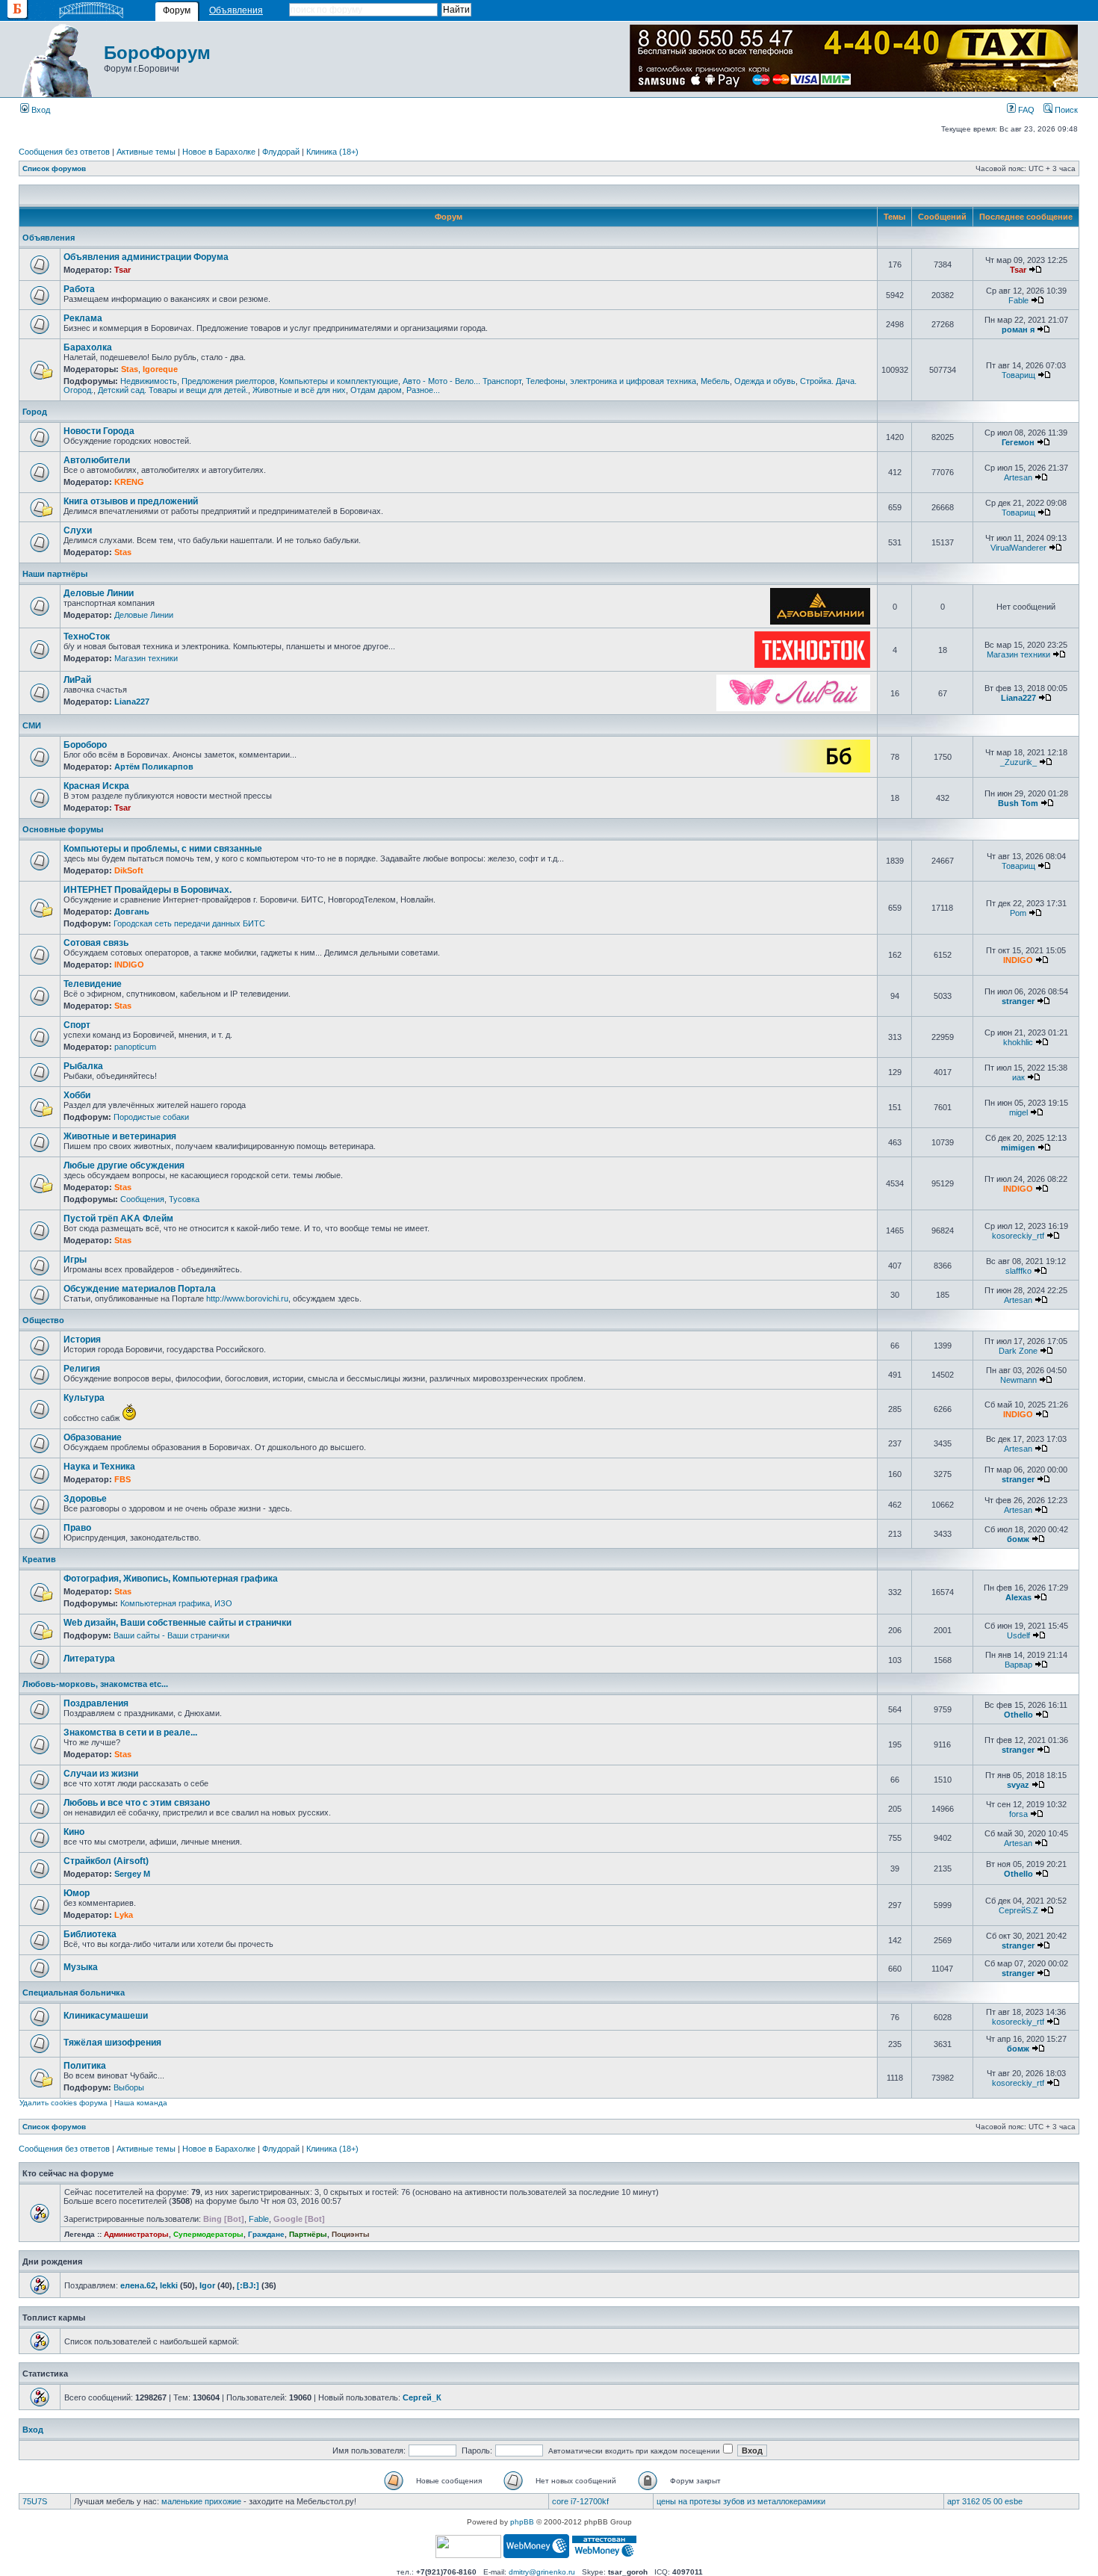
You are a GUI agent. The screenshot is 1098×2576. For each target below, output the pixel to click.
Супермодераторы (208, 2234)
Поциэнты (351, 2234)
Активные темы (146, 152)
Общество (43, 1320)
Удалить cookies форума (63, 2103)
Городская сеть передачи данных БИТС (189, 923)
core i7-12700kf (580, 2501)
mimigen (1018, 1148)
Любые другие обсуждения (124, 1165)
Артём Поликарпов (154, 767)
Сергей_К (422, 2397)
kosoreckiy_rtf (1018, 1236)
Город (35, 412)
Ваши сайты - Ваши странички (171, 1635)
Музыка (81, 1967)
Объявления (236, 10)
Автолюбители (97, 460)
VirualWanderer (1018, 548)
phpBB (522, 2522)
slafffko (1018, 1271)
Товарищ (1018, 375)
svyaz (1018, 1785)
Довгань (132, 911)
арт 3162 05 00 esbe (985, 2501)
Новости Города (99, 431)
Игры (75, 1260)
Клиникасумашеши (106, 2016)
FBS (122, 1479)
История (82, 1340)
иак (1018, 1077)
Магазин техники (146, 658)
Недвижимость (149, 381)
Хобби (77, 1095)
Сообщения (142, 1199)
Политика (85, 2066)
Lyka (124, 1915)
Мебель (715, 381)
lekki (169, 2285)
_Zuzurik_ (1018, 762)
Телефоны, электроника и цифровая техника (611, 381)
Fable (1018, 300)
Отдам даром (376, 390)
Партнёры (308, 2234)
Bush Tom (1018, 803)
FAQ (1025, 110)
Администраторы (136, 2234)
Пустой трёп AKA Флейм (118, 1219)
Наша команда (141, 2103)
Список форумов (54, 168)
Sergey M (132, 1874)
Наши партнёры (55, 574)
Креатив (39, 1559)
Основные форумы (63, 829)
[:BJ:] (248, 2285)
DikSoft (129, 870)
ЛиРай (77, 680)
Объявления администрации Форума (146, 257)
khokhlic (1018, 1042)
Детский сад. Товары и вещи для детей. (173, 390)
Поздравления (96, 1703)
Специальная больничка (74, 1993)
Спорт (77, 1025)
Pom (1018, 913)
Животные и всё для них (299, 390)
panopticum (135, 1047)
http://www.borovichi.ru (247, 1298)
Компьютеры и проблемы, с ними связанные (163, 849)
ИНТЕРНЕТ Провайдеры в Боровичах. (148, 890)
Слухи (78, 530)
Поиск (1065, 110)
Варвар (1018, 1665)
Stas (130, 369)
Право (77, 1528)
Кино (74, 1832)
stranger (1018, 1001)
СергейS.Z (1018, 1910)
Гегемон (1018, 442)
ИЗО (223, 1603)
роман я (1018, 329)
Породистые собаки (151, 1117)
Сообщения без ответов (64, 152)
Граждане (266, 2234)
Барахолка (88, 347)
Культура (84, 1398)
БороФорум (157, 53)
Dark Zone (1018, 1351)
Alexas (1018, 1597)
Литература (89, 1659)
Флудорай (281, 152)
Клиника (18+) (332, 152)
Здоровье (85, 1499)
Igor (207, 2285)
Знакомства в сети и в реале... (130, 1733)
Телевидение (93, 984)
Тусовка (184, 1199)
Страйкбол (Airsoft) (106, 1861)
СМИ (32, 725)
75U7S (35, 2501)
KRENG (129, 482)
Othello (1018, 1715)
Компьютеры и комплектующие (339, 381)
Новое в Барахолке (219, 152)
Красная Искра (96, 786)
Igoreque (160, 369)
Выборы (129, 2087)
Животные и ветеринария (120, 1136)
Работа (79, 289)
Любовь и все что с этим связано (137, 1803)
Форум (177, 10)
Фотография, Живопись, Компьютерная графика (171, 1579)
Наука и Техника (99, 1467)
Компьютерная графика (165, 1603)
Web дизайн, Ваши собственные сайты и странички (177, 1623)
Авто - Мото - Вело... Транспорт (462, 381)
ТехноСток (87, 637)
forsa (1018, 1814)
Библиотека (90, 1934)
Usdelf (1018, 1635)
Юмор (77, 1893)
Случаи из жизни (101, 1774)
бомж (1018, 1539)
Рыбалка (83, 1066)
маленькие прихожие (201, 2501)
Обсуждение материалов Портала (140, 1289)
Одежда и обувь (765, 381)
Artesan (1018, 477)
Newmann (1018, 1380)
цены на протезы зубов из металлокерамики (741, 2501)
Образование (93, 1437)
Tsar (122, 270)
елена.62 (138, 2285)
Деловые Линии (99, 593)
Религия (82, 1369)
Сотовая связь (96, 943)
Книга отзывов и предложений (131, 501)
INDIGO (129, 965)
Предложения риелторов (228, 381)
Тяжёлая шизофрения (112, 2043)
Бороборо (85, 745)
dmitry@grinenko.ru (542, 2572)
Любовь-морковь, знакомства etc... (95, 1684)
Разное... (423, 390)
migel (1018, 1112)
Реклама (83, 318)
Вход (40, 110)
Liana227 (132, 702)
